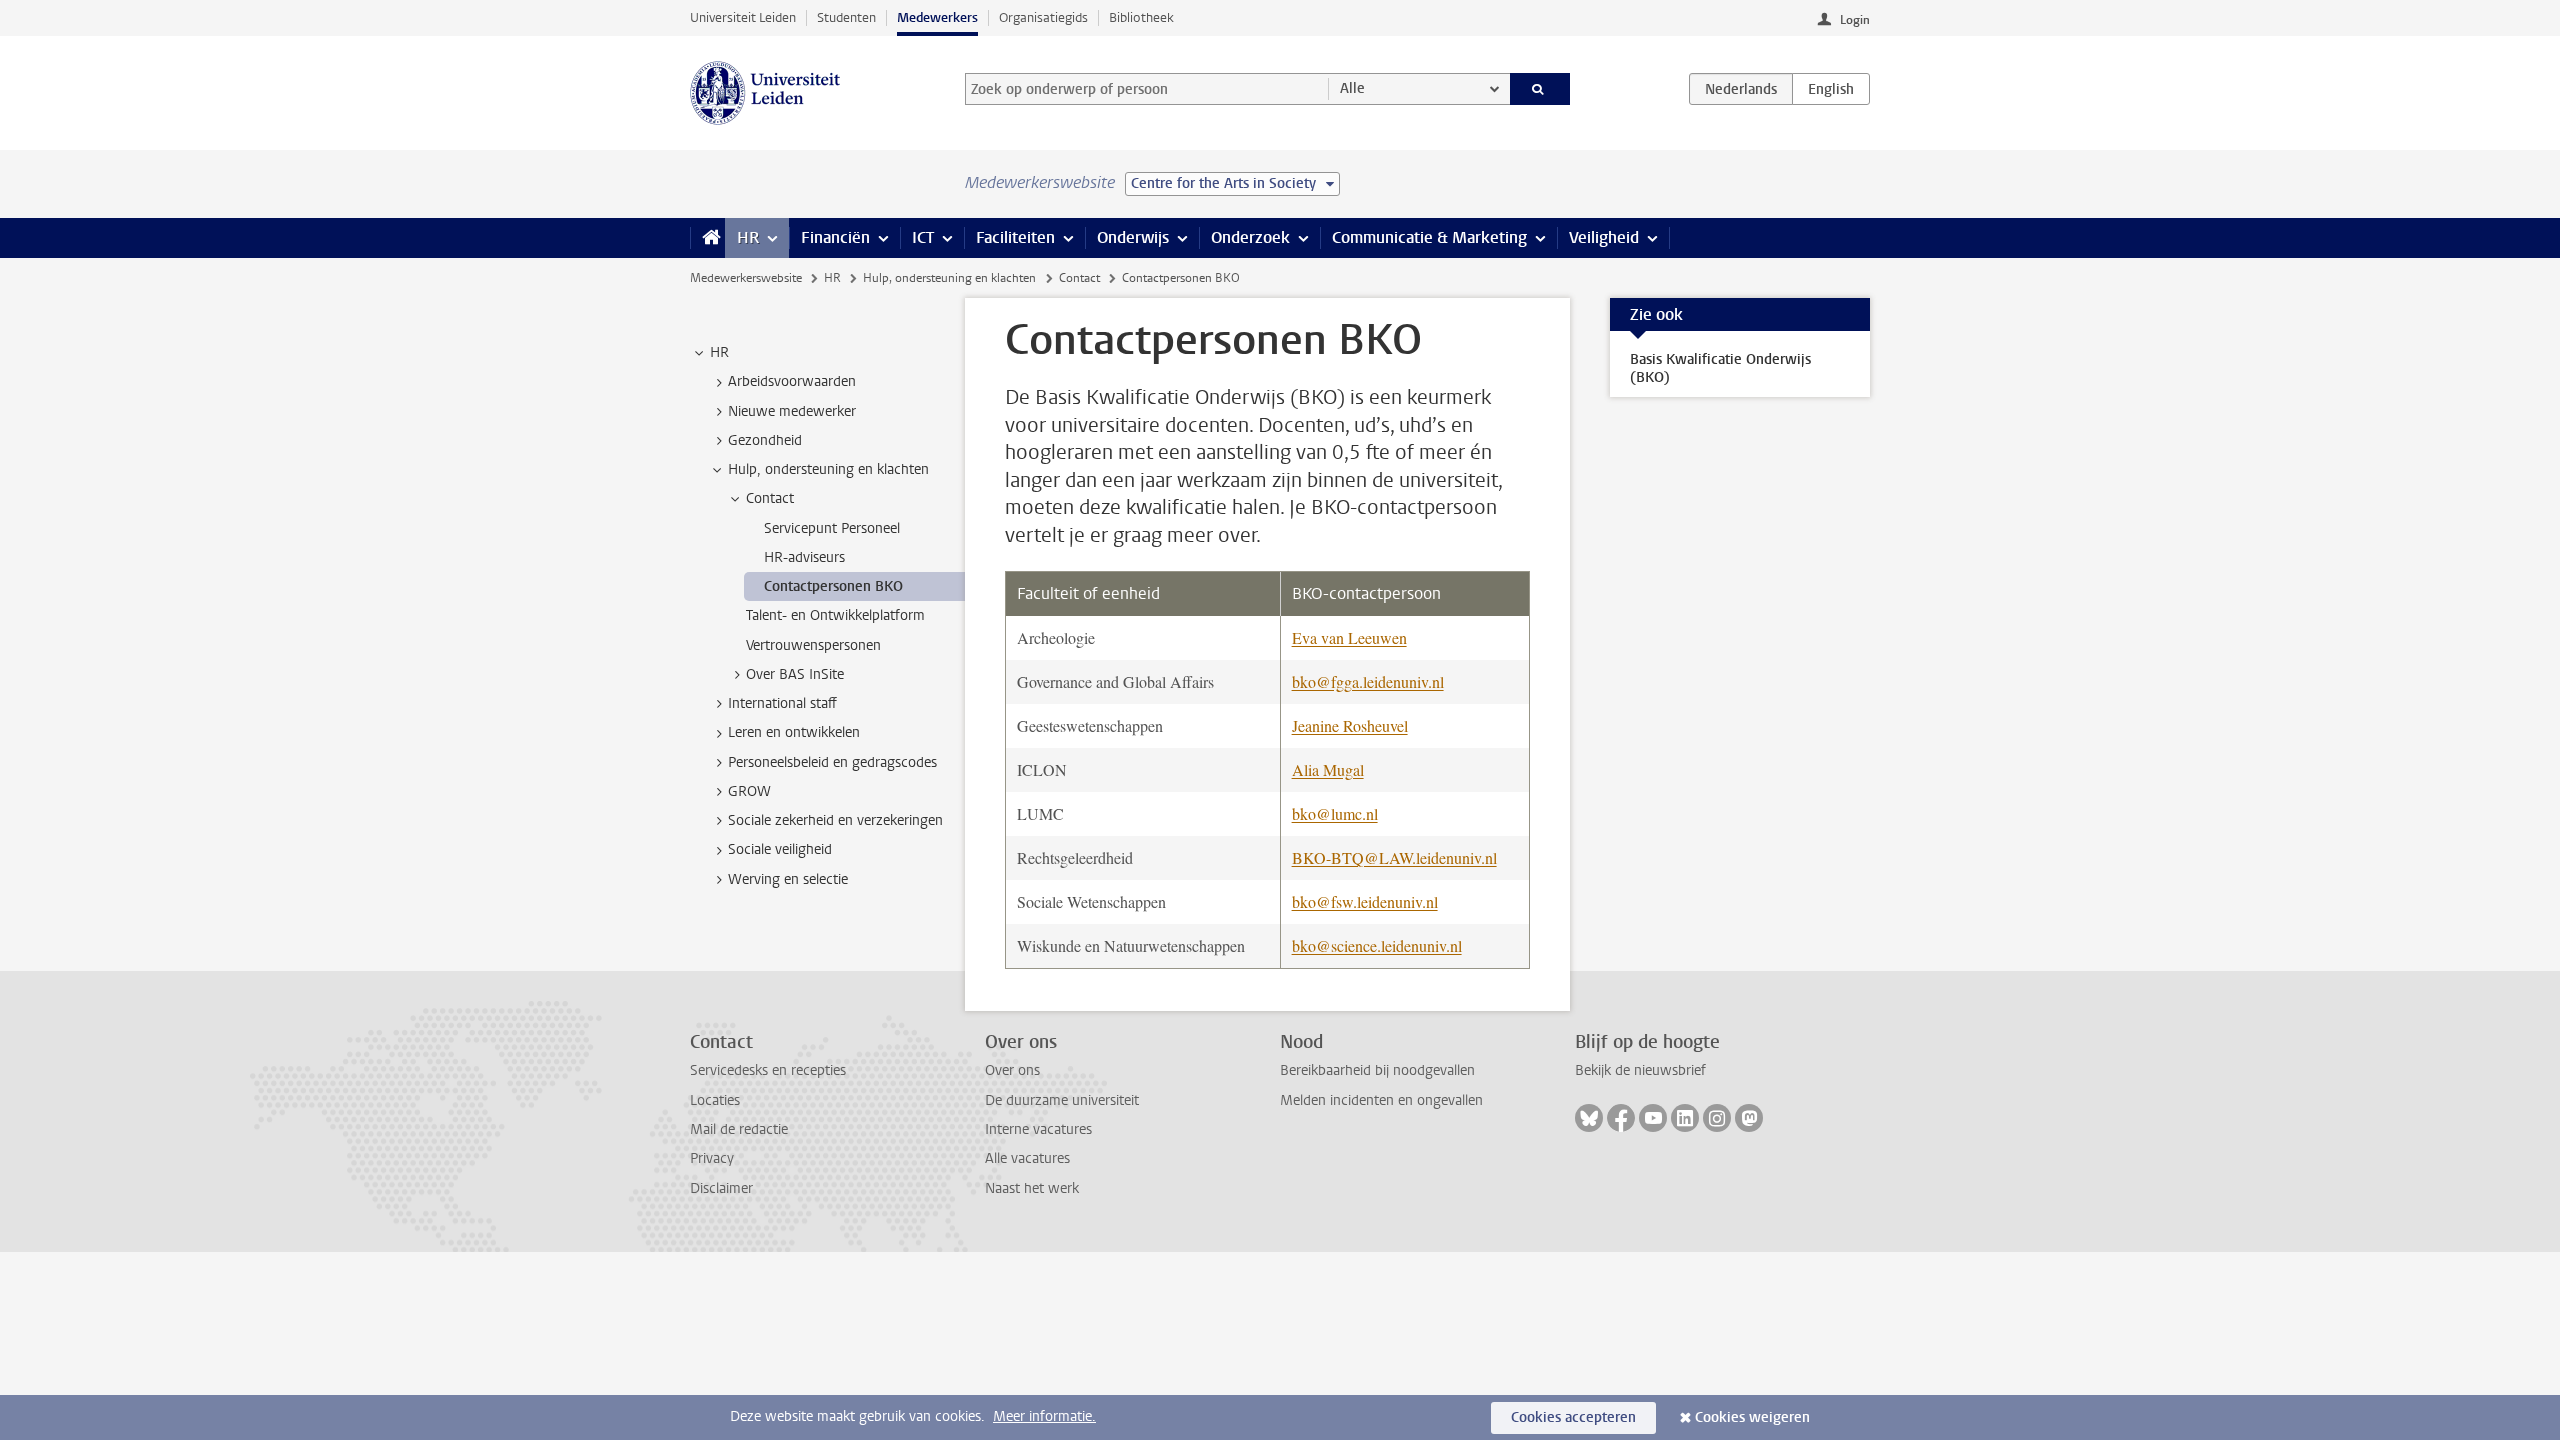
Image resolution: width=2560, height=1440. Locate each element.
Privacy (712, 1158)
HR (748, 237)
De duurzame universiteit (1062, 1100)
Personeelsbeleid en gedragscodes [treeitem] (832, 762)
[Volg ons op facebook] (1621, 1118)
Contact (1079, 278)
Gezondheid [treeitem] (765, 440)
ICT (923, 237)
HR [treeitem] (719, 352)
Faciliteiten (1015, 237)
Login (1855, 20)
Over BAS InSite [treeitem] (795, 674)
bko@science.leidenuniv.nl (1377, 945)
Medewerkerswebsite (746, 278)
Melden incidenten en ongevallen (1381, 1100)
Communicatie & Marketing (1429, 237)
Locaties (715, 1100)
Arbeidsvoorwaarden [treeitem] (792, 381)
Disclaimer (721, 1188)
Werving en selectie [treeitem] (788, 879)
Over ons (1012, 1070)
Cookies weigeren (1752, 1417)
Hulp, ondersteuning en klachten (949, 278)
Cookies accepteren (1573, 1417)
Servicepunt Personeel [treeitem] (832, 528)
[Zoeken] (1540, 89)
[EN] (1831, 89)
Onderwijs (1133, 237)
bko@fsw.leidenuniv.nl (1365, 901)
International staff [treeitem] (782, 703)
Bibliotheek (1141, 17)
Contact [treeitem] (770, 498)
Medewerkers (937, 17)
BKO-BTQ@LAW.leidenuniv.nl (1394, 857)
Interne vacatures (1038, 1129)
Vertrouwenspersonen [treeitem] (813, 645)
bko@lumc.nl (1335, 813)
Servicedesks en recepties (768, 1070)
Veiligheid (1604, 237)
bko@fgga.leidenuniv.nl (1368, 681)
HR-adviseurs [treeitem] (804, 557)
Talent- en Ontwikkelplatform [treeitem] (835, 615)
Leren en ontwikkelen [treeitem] (794, 732)
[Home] (707, 238)
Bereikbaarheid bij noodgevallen (1377, 1070)
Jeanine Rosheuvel (1350, 725)
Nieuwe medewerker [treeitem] (792, 411)
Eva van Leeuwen (1349, 637)
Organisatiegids (1043, 17)
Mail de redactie (739, 1129)
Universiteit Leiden (743, 17)
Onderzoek (1250, 237)
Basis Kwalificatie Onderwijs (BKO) (1720, 368)
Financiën (835, 237)
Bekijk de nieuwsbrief (1640, 1070)
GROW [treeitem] (749, 791)
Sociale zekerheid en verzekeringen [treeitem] (835, 820)
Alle (1352, 88)
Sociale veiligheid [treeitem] (780, 849)
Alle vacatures (1027, 1158)
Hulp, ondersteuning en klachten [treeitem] (828, 469)
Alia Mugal (1328, 769)
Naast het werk (1032, 1188)
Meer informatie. (1044, 1416)
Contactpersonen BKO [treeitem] (833, 586)
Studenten (846, 17)
